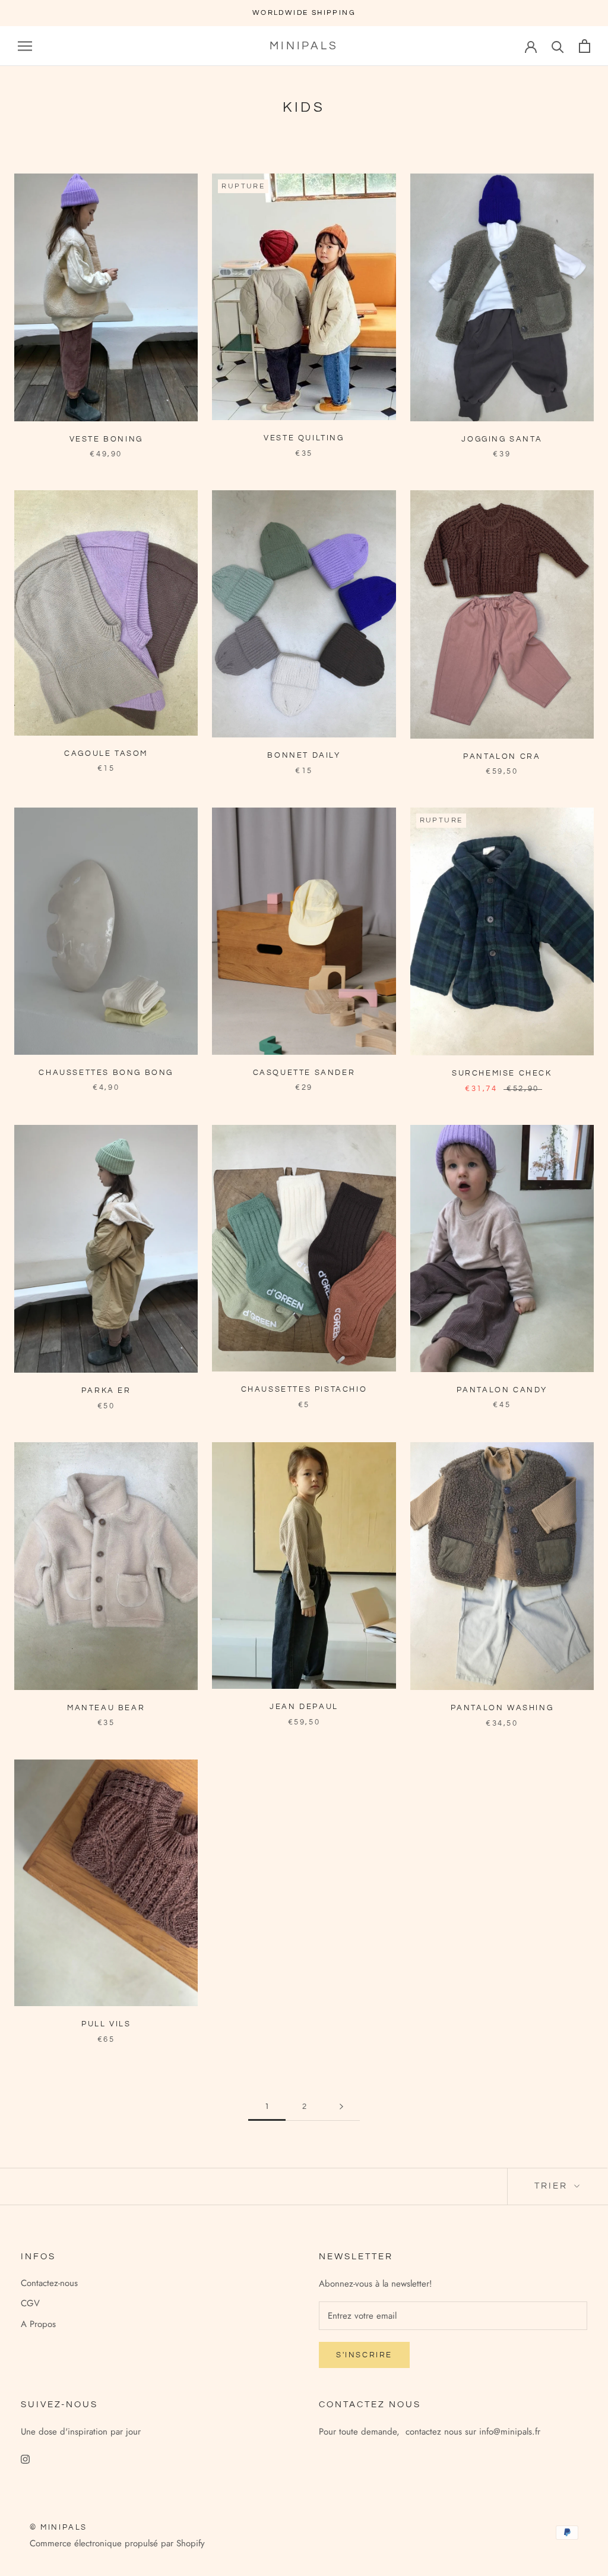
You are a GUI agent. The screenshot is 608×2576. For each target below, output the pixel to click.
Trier (553, 2186)
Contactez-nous (49, 2283)
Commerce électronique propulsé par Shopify (117, 2543)
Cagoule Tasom (106, 753)
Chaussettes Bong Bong (106, 1073)
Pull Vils (106, 2024)
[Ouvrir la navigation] (25, 46)
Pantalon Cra (502, 756)
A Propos (38, 2324)
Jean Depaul (304, 1707)
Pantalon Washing (502, 1708)
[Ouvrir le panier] (585, 46)
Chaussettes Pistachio (304, 1389)
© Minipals (58, 2527)
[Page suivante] (341, 2107)
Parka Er (106, 1391)
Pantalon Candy (502, 1390)
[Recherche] (558, 46)
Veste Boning (106, 439)
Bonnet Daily (304, 755)
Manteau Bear (106, 1708)
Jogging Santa (502, 439)
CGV (30, 2303)
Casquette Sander (304, 1073)
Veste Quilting (304, 438)
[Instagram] (25, 2459)
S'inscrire (364, 2355)
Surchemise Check (502, 1073)
